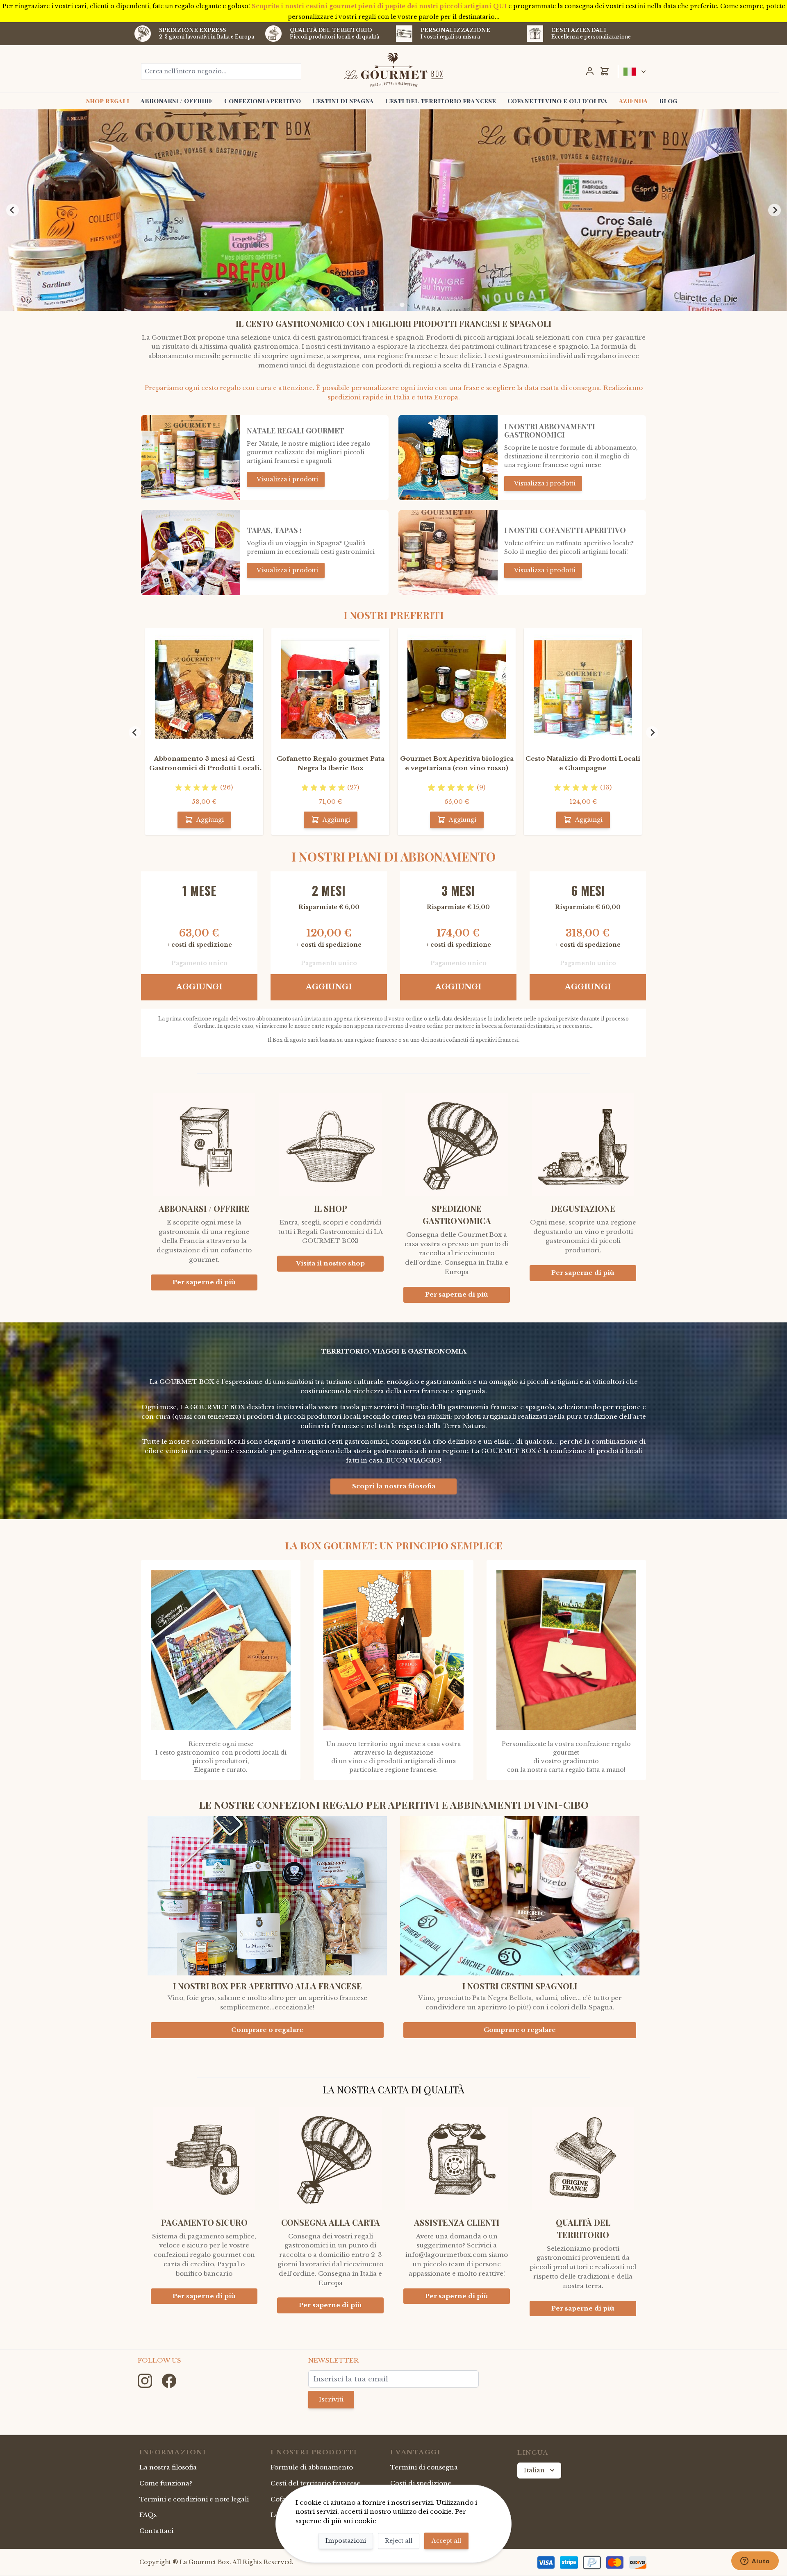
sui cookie (360, 2521)
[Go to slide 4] (402, 305)
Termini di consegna (424, 2467)
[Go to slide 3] (396, 305)
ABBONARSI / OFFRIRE (177, 101)
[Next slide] (774, 210)
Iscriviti (331, 2399)
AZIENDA (633, 101)
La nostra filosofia (168, 2467)
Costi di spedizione (421, 2483)
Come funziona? (166, 2483)
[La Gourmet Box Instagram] (146, 2380)
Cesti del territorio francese (441, 101)
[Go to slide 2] (391, 305)
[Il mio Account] (590, 71)
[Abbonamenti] (448, 458)
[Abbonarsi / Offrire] (204, 1138)
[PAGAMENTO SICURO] (204, 2152)
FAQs (148, 2515)
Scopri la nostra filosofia (394, 1486)
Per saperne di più (204, 1282)
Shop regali (108, 101)
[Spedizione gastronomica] (457, 1138)
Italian (534, 2470)
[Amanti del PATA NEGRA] (191, 553)
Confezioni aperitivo (263, 101)
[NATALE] (191, 458)
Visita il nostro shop (330, 1263)
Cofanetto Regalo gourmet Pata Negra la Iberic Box (331, 763)
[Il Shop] (330, 1138)
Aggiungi (199, 987)
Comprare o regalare (267, 2030)
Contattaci (156, 2531)
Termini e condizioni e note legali (194, 2499)
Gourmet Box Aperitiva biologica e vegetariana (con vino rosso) (457, 763)
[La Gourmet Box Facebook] (169, 2380)
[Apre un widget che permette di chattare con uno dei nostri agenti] (755, 2562)
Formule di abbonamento (312, 2467)
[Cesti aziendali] (535, 34)
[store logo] (394, 70)
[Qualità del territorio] (583, 2152)
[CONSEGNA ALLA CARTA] (330, 2152)
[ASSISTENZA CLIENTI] (457, 2152)
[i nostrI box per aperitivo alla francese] (267, 1899)
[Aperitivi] (448, 553)
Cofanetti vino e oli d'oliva (557, 101)
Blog (668, 101)
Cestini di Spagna (343, 101)
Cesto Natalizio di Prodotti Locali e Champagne (583, 763)
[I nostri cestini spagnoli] (520, 1899)
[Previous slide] (12, 210)
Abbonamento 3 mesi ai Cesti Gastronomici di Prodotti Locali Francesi (204, 764)
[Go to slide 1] (385, 305)
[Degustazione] (583, 1138)
